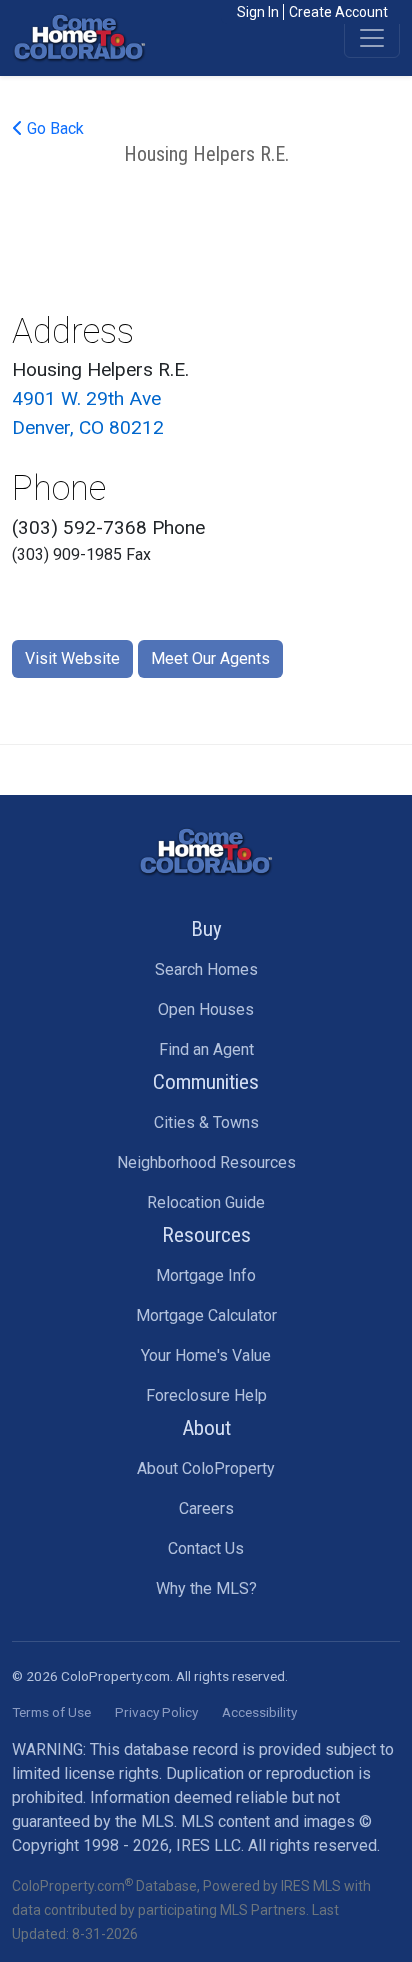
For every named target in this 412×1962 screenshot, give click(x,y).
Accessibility (259, 1712)
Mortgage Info (206, 1275)
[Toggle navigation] (372, 38)
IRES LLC (208, 1845)
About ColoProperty (206, 1468)
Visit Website (72, 658)
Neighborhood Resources (206, 1162)
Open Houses (206, 1009)
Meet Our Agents (210, 658)
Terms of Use (51, 1712)
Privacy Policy (156, 1712)
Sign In (258, 12)
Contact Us (206, 1548)
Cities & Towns (206, 1122)
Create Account (338, 12)
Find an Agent (206, 1049)
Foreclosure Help (206, 1395)
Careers (206, 1508)
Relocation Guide (206, 1202)
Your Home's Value (206, 1355)
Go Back (53, 128)
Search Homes (206, 969)
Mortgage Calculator (206, 1315)
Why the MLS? (206, 1588)
